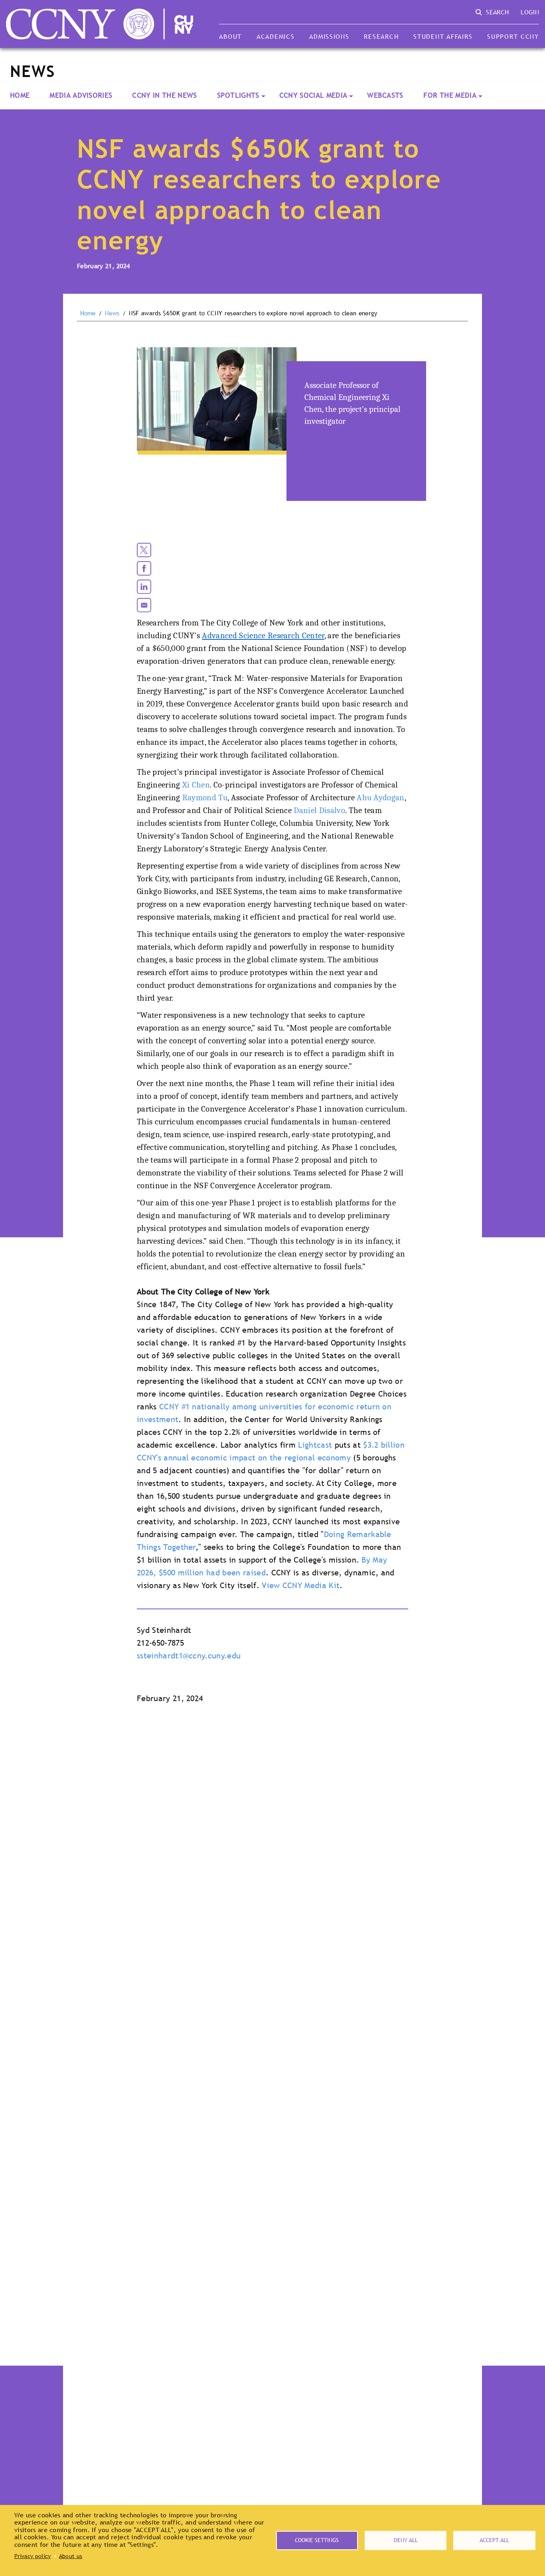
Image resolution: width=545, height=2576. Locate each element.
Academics (276, 36)
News (112, 313)
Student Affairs (443, 36)
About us (71, 2556)
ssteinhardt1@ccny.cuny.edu (189, 1656)
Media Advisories (81, 95)
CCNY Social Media (313, 95)
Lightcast (315, 1445)
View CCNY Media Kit (301, 1585)
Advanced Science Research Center (263, 635)
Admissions (329, 36)
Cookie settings (317, 2540)
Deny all (406, 2540)
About (230, 36)
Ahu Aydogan (381, 797)
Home (20, 95)
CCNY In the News (164, 95)
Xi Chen (196, 785)
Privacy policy (33, 2556)
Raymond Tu (205, 797)
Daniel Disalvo (319, 810)
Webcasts (385, 95)
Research (381, 36)
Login (530, 12)
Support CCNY (513, 36)
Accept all (494, 2540)
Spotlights (238, 95)
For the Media (450, 95)
